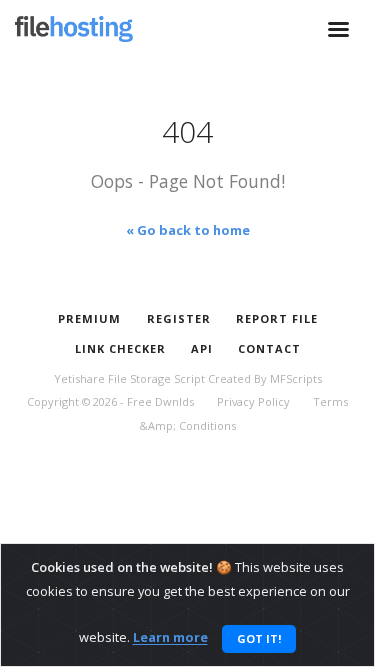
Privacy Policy (253, 401)
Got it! (259, 638)
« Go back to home (188, 230)
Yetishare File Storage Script (129, 378)
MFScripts (296, 378)
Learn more (170, 638)
